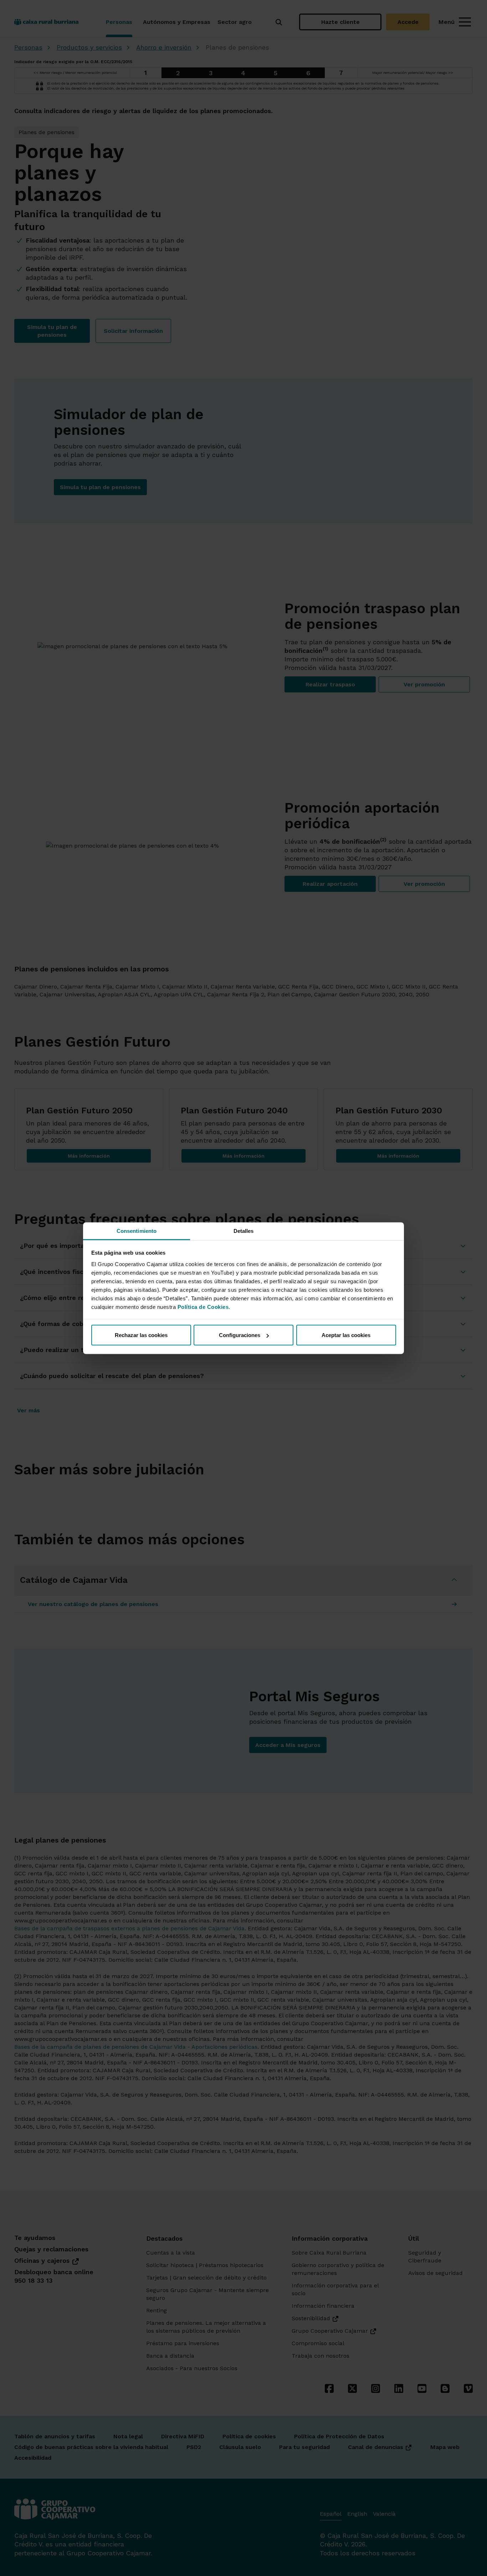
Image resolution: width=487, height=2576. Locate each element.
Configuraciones (240, 1335)
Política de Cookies (203, 1307)
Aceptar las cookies (346, 1335)
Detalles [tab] (244, 1231)
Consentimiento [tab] (137, 1231)
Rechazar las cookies (141, 1335)
